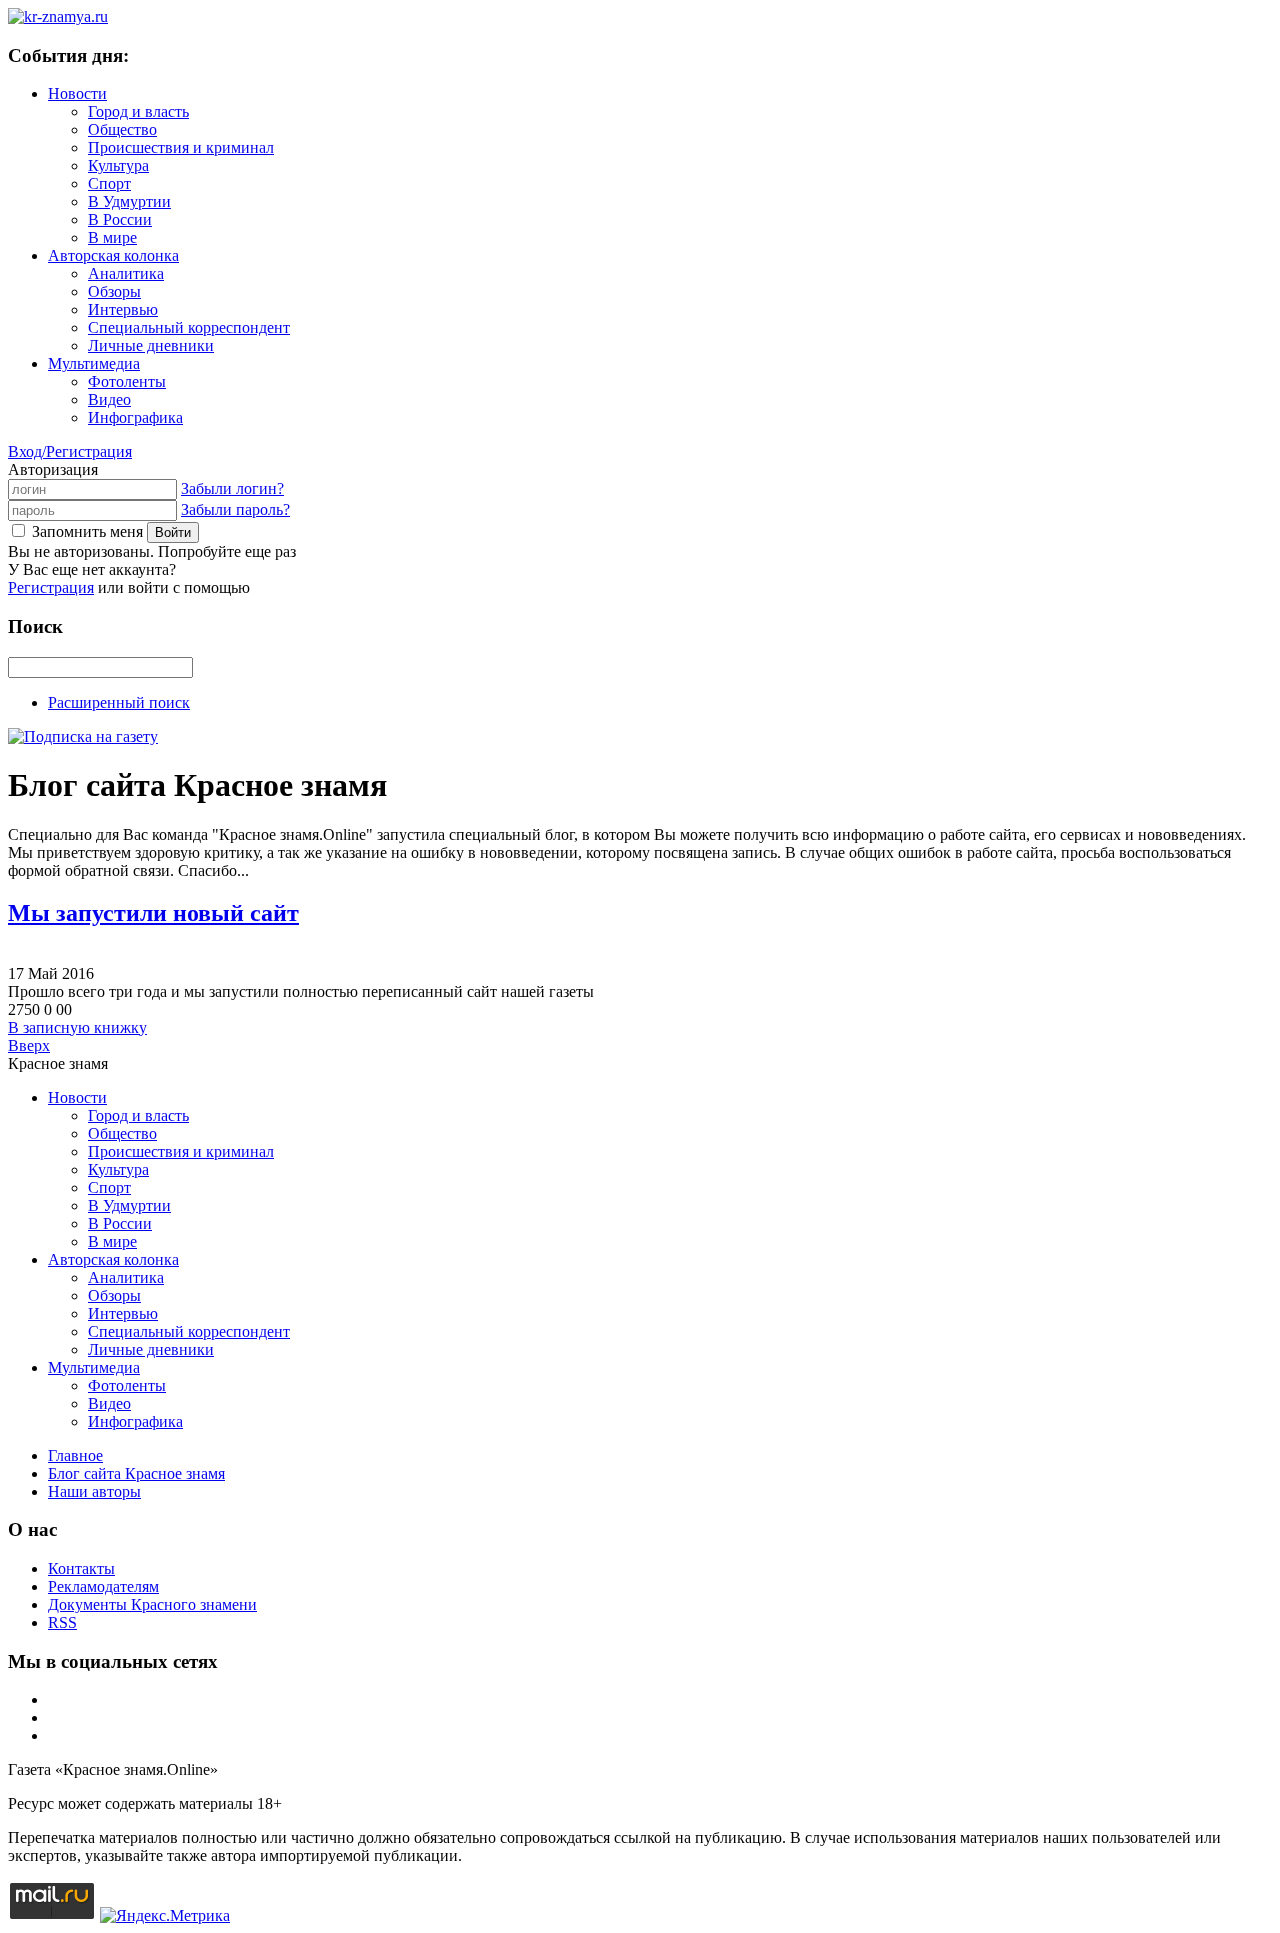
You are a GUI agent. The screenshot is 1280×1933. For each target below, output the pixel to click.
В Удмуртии (129, 201)
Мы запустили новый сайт (153, 913)
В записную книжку (77, 1027)
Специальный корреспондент (189, 327)
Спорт (109, 183)
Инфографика (135, 417)
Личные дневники (151, 345)
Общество (122, 129)
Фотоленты (127, 381)
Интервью (123, 309)
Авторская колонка (113, 255)
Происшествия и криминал (181, 147)
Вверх (29, 1045)
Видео (109, 399)
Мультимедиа (94, 363)
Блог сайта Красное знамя (136, 1473)
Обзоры (114, 291)
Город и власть (138, 111)
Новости (77, 93)
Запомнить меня (87, 531)
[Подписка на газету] (83, 736)
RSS (62, 1622)
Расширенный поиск (119, 702)
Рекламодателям (103, 1586)
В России (120, 219)
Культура (118, 165)
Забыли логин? (232, 488)
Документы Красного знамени (152, 1604)
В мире (112, 237)
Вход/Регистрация (70, 451)
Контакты (81, 1568)
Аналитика (126, 273)
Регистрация (51, 587)
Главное (75, 1455)
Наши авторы (94, 1491)
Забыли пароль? (235, 509)
